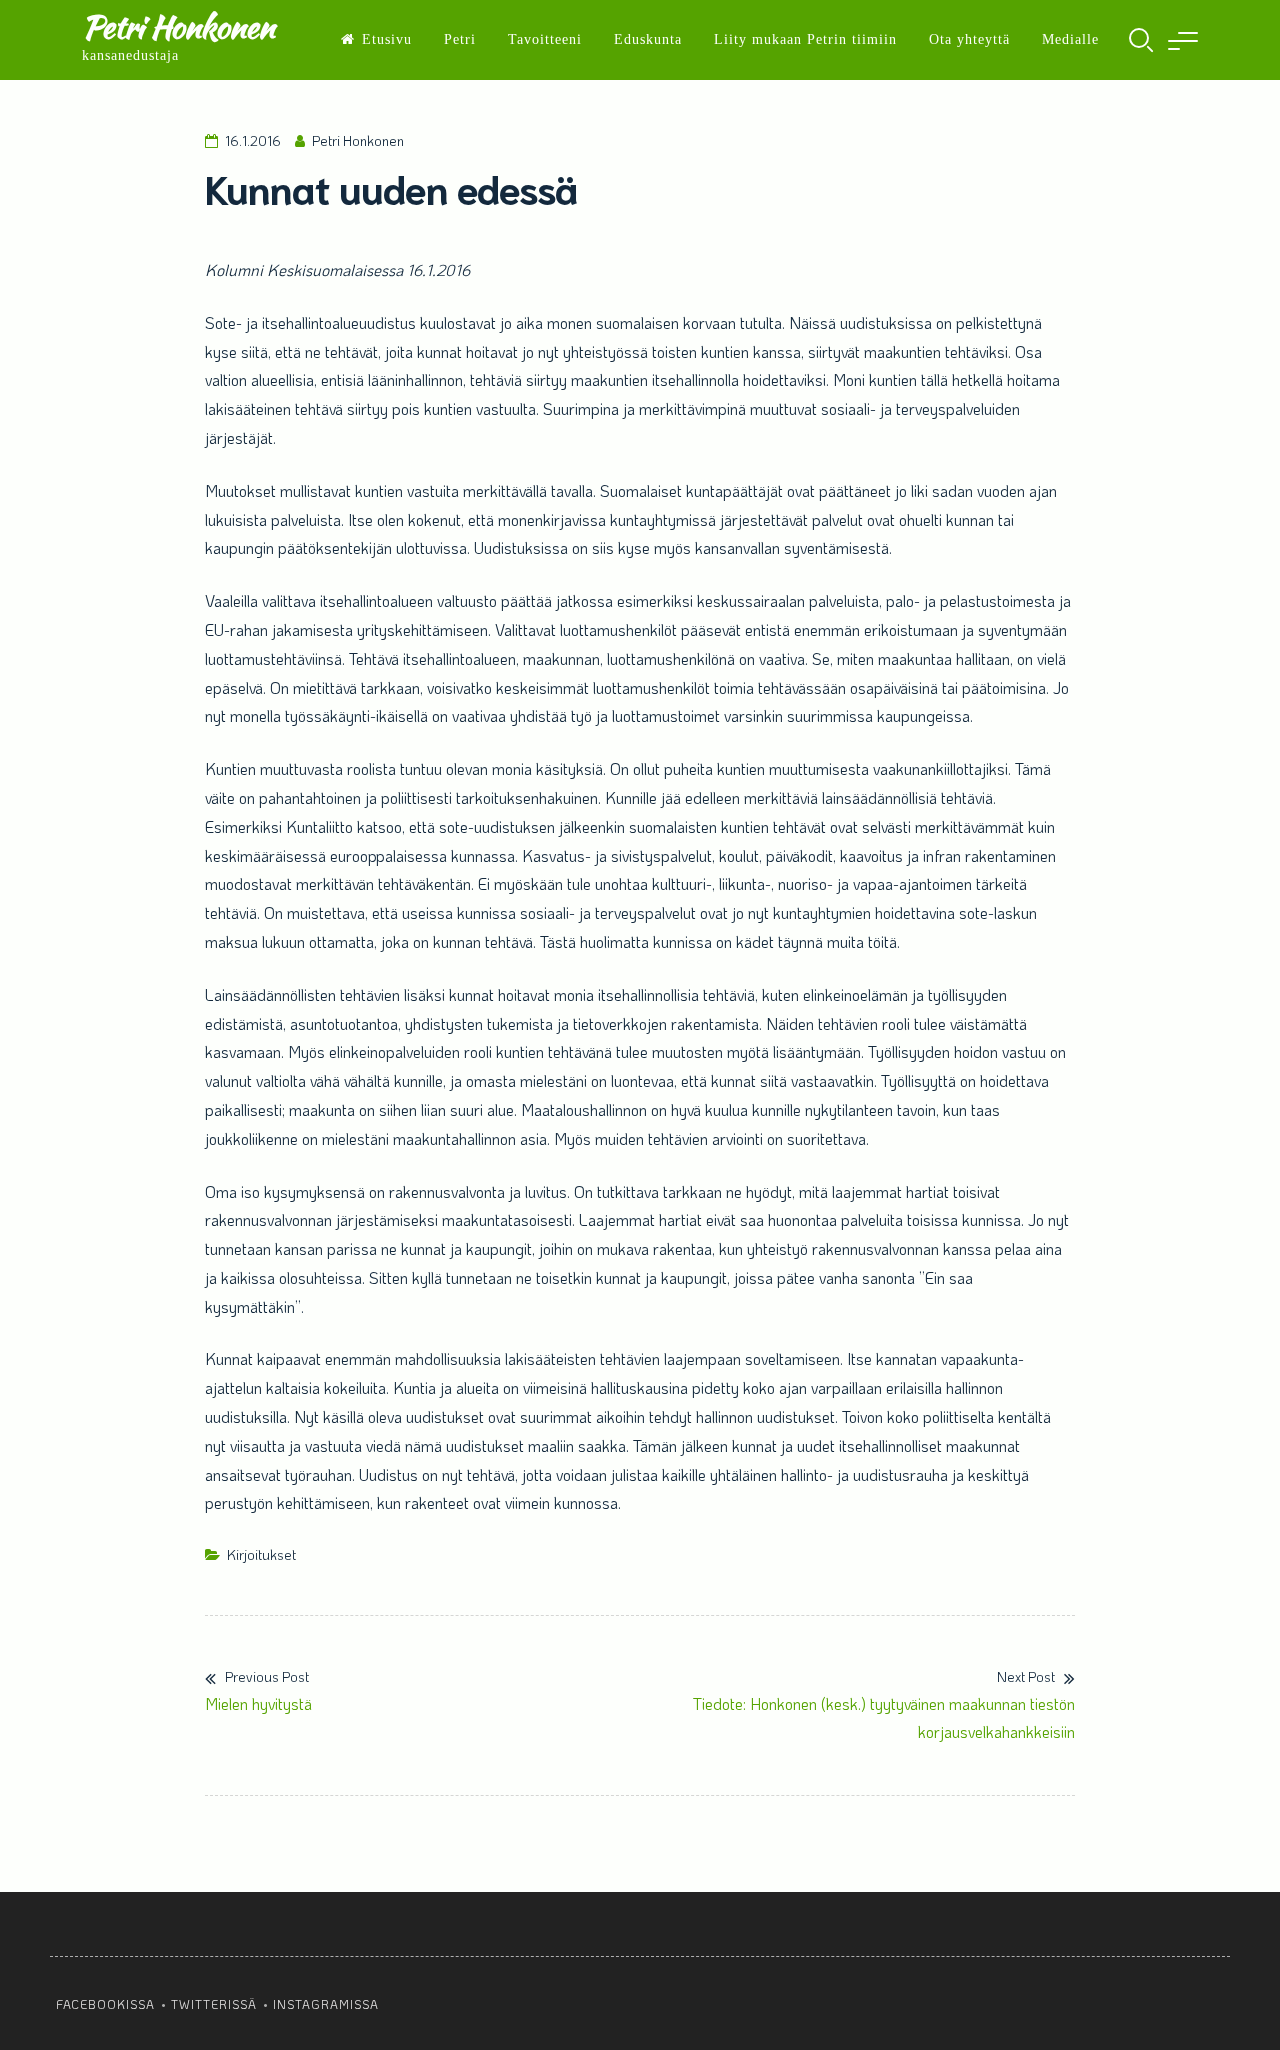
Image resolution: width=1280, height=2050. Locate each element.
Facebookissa (105, 2004)
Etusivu (387, 39)
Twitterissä (214, 2004)
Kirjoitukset (261, 1554)
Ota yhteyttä (969, 39)
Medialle (1070, 39)
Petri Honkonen (178, 26)
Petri (460, 39)
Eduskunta (648, 39)
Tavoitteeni (545, 39)
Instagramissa (326, 2004)
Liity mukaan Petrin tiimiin (805, 39)
